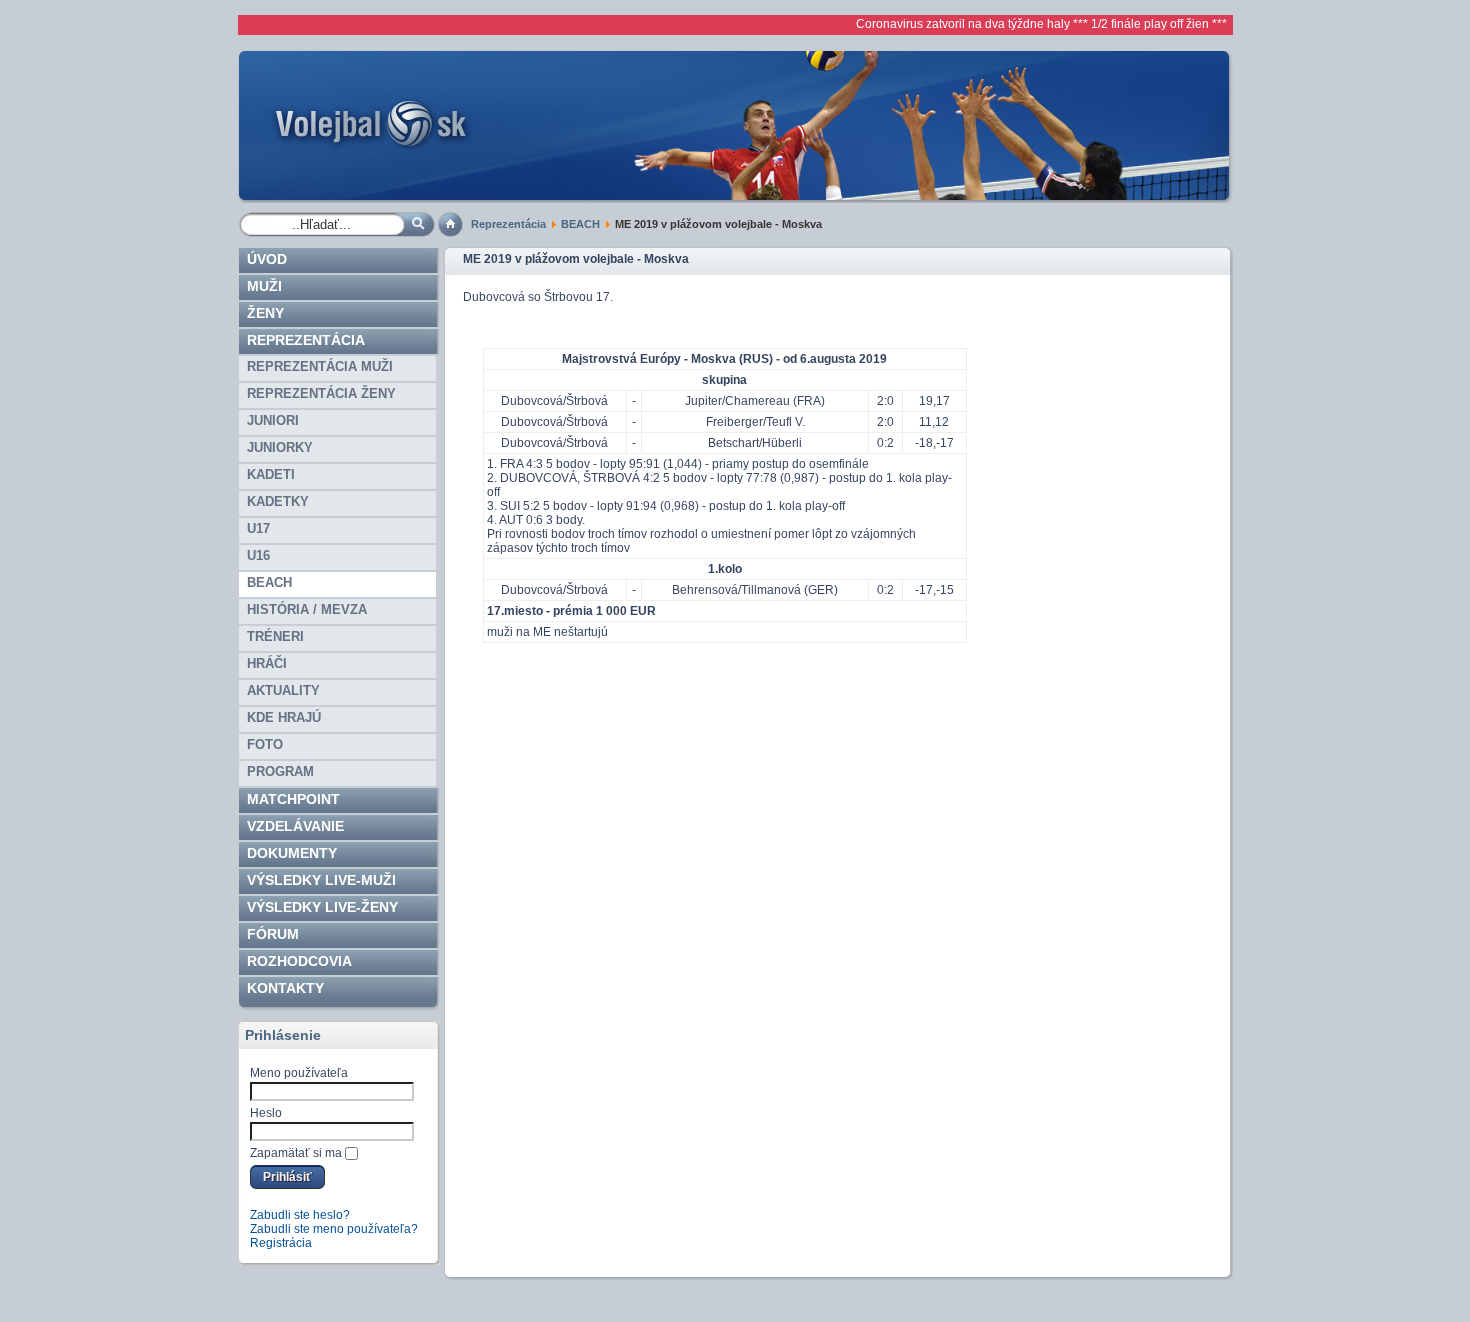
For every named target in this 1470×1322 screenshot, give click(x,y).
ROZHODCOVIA (299, 961)
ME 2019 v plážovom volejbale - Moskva (576, 259)
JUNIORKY (280, 447)
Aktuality (283, 690)
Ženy (265, 313)
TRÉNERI (275, 636)
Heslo (266, 1113)
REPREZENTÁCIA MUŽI (320, 366)
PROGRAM (280, 771)
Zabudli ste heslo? (300, 1215)
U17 (258, 528)
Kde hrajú (284, 717)
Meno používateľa (299, 1073)
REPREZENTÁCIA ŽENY (321, 393)
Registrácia (281, 1243)
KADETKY (278, 501)
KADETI (271, 474)
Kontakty (285, 988)
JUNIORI (273, 420)
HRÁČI (267, 663)
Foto (265, 744)
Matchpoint (293, 799)
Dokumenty (292, 853)
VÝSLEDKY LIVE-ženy (322, 907)
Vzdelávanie (295, 826)
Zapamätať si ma (296, 1153)
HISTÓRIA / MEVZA (307, 609)
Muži (264, 286)
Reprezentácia (508, 224)
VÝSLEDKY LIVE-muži (321, 880)
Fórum (273, 934)
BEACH (580, 224)
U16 (258, 555)
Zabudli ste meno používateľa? (334, 1229)
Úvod (267, 259)
